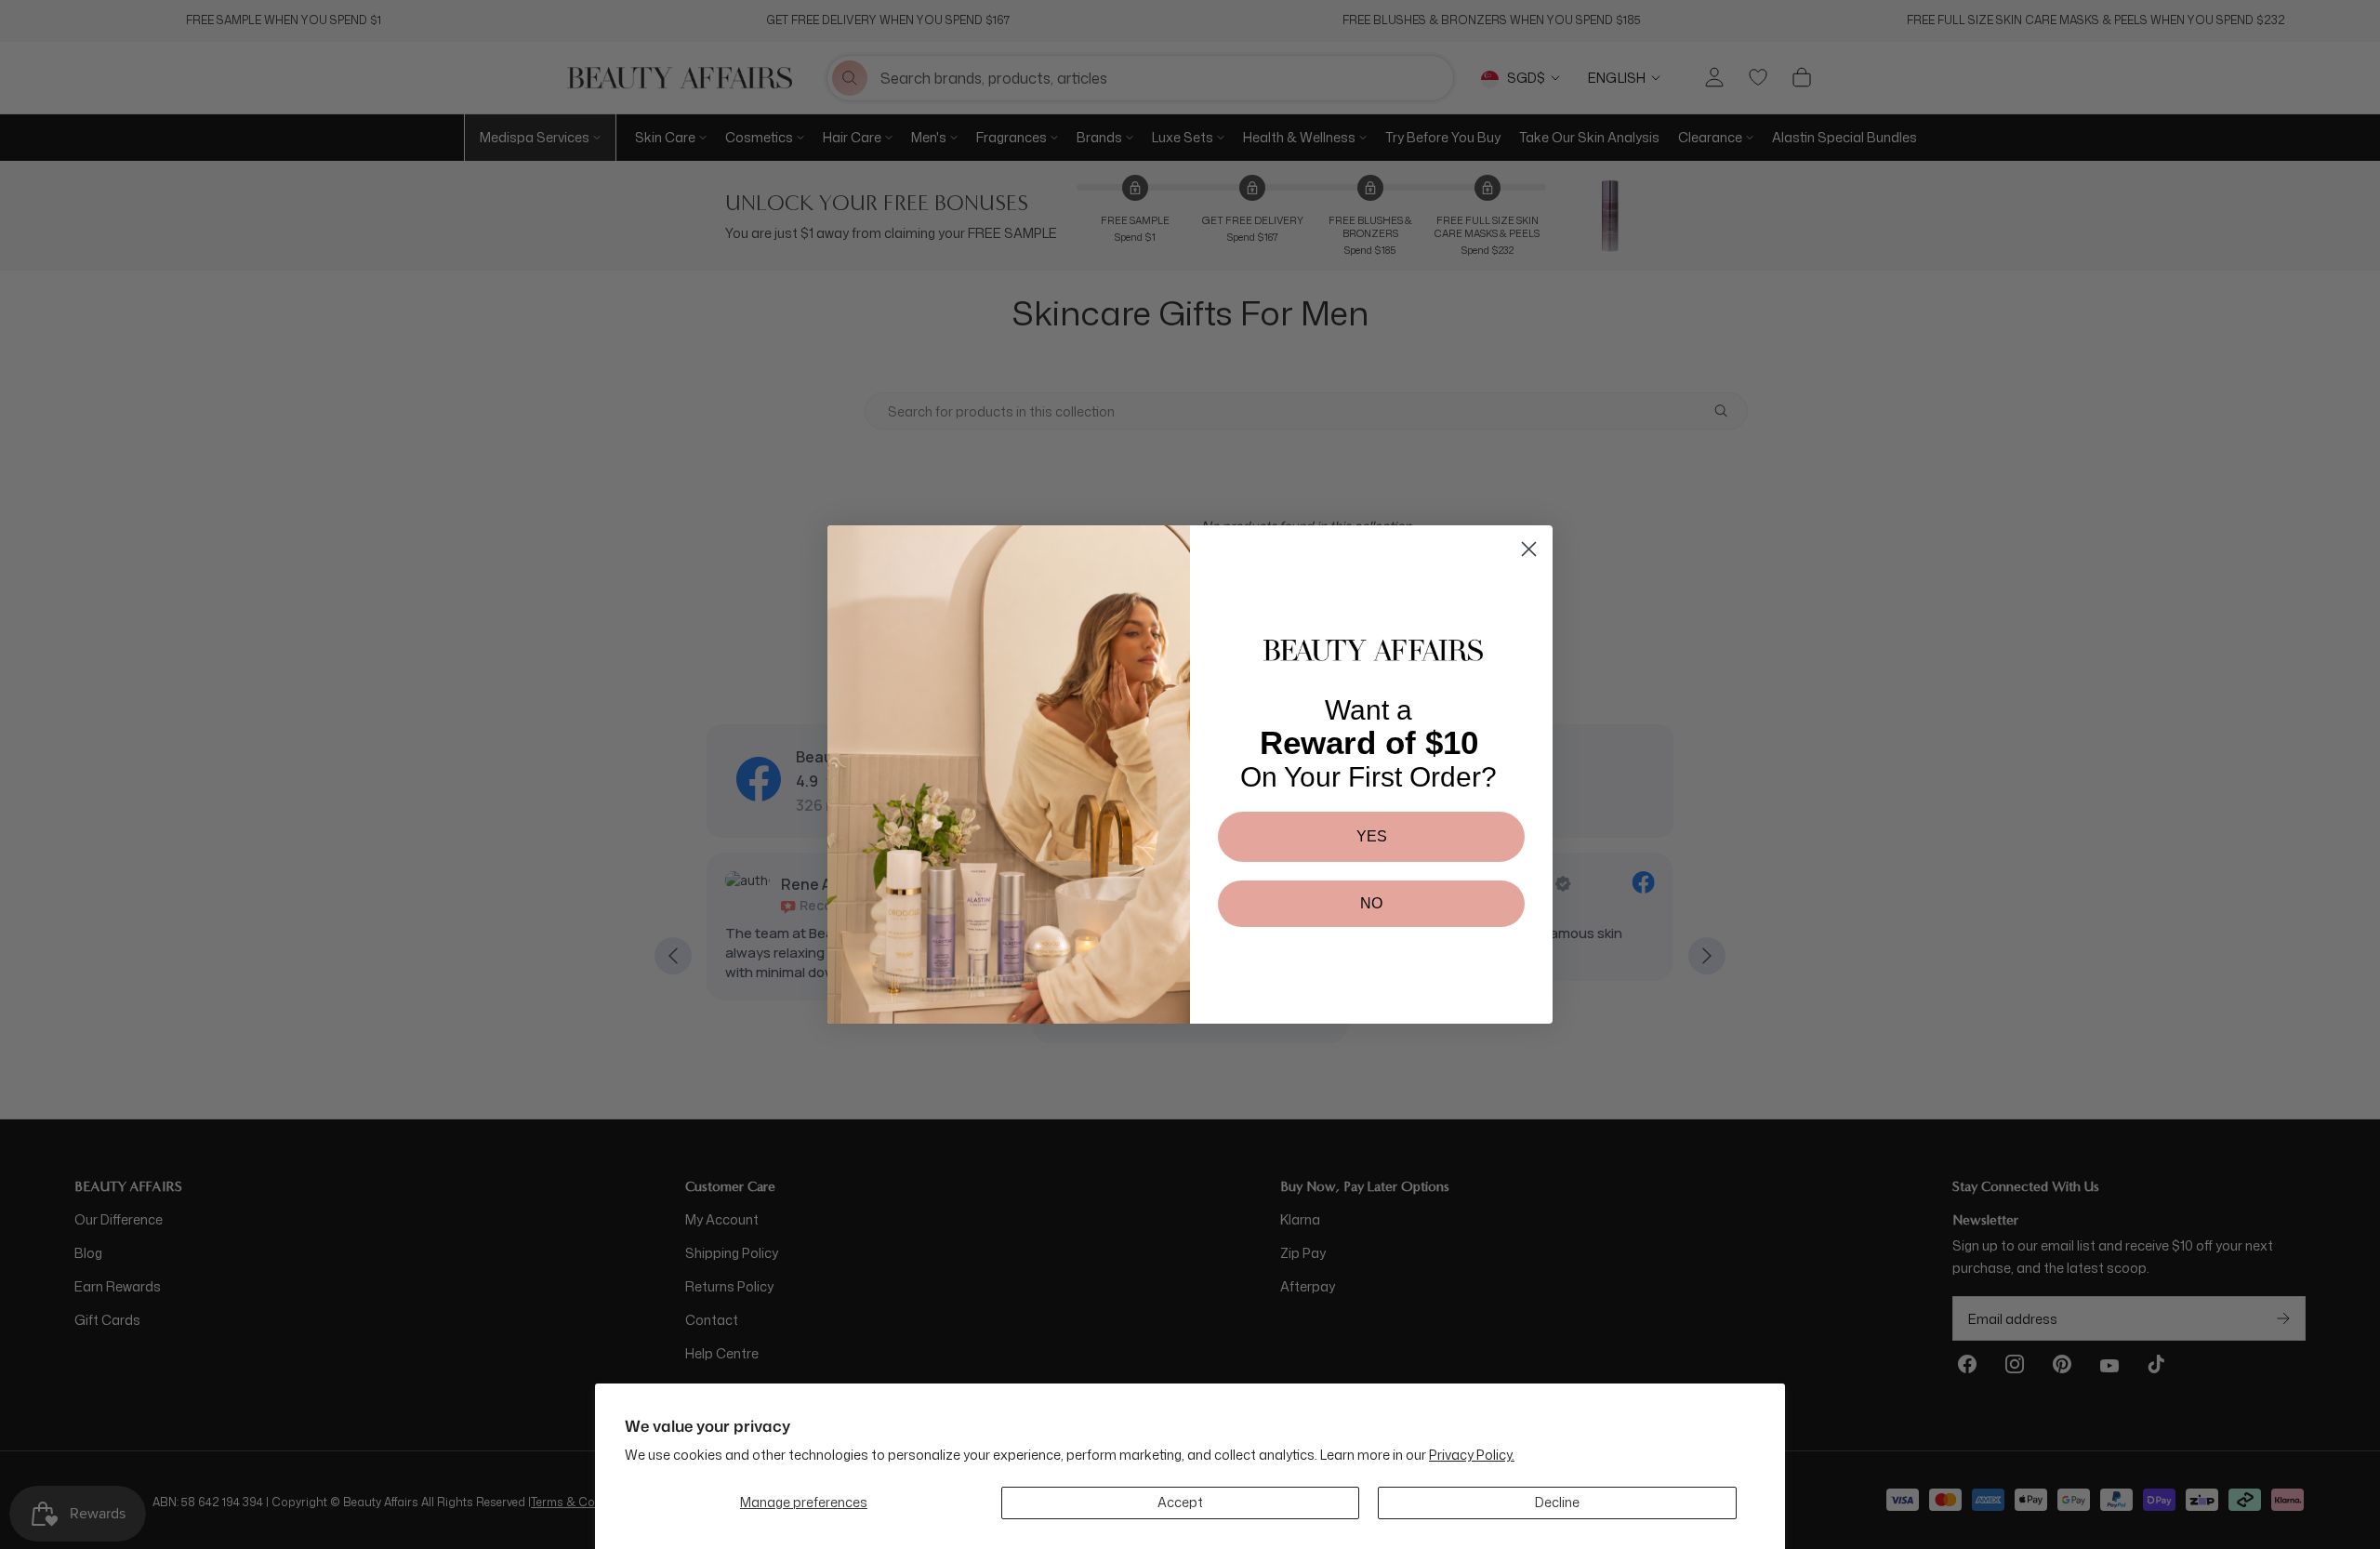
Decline (1557, 1502)
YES (1372, 836)
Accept (1180, 1502)
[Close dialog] (1529, 549)
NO (1371, 903)
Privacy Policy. (1472, 1455)
